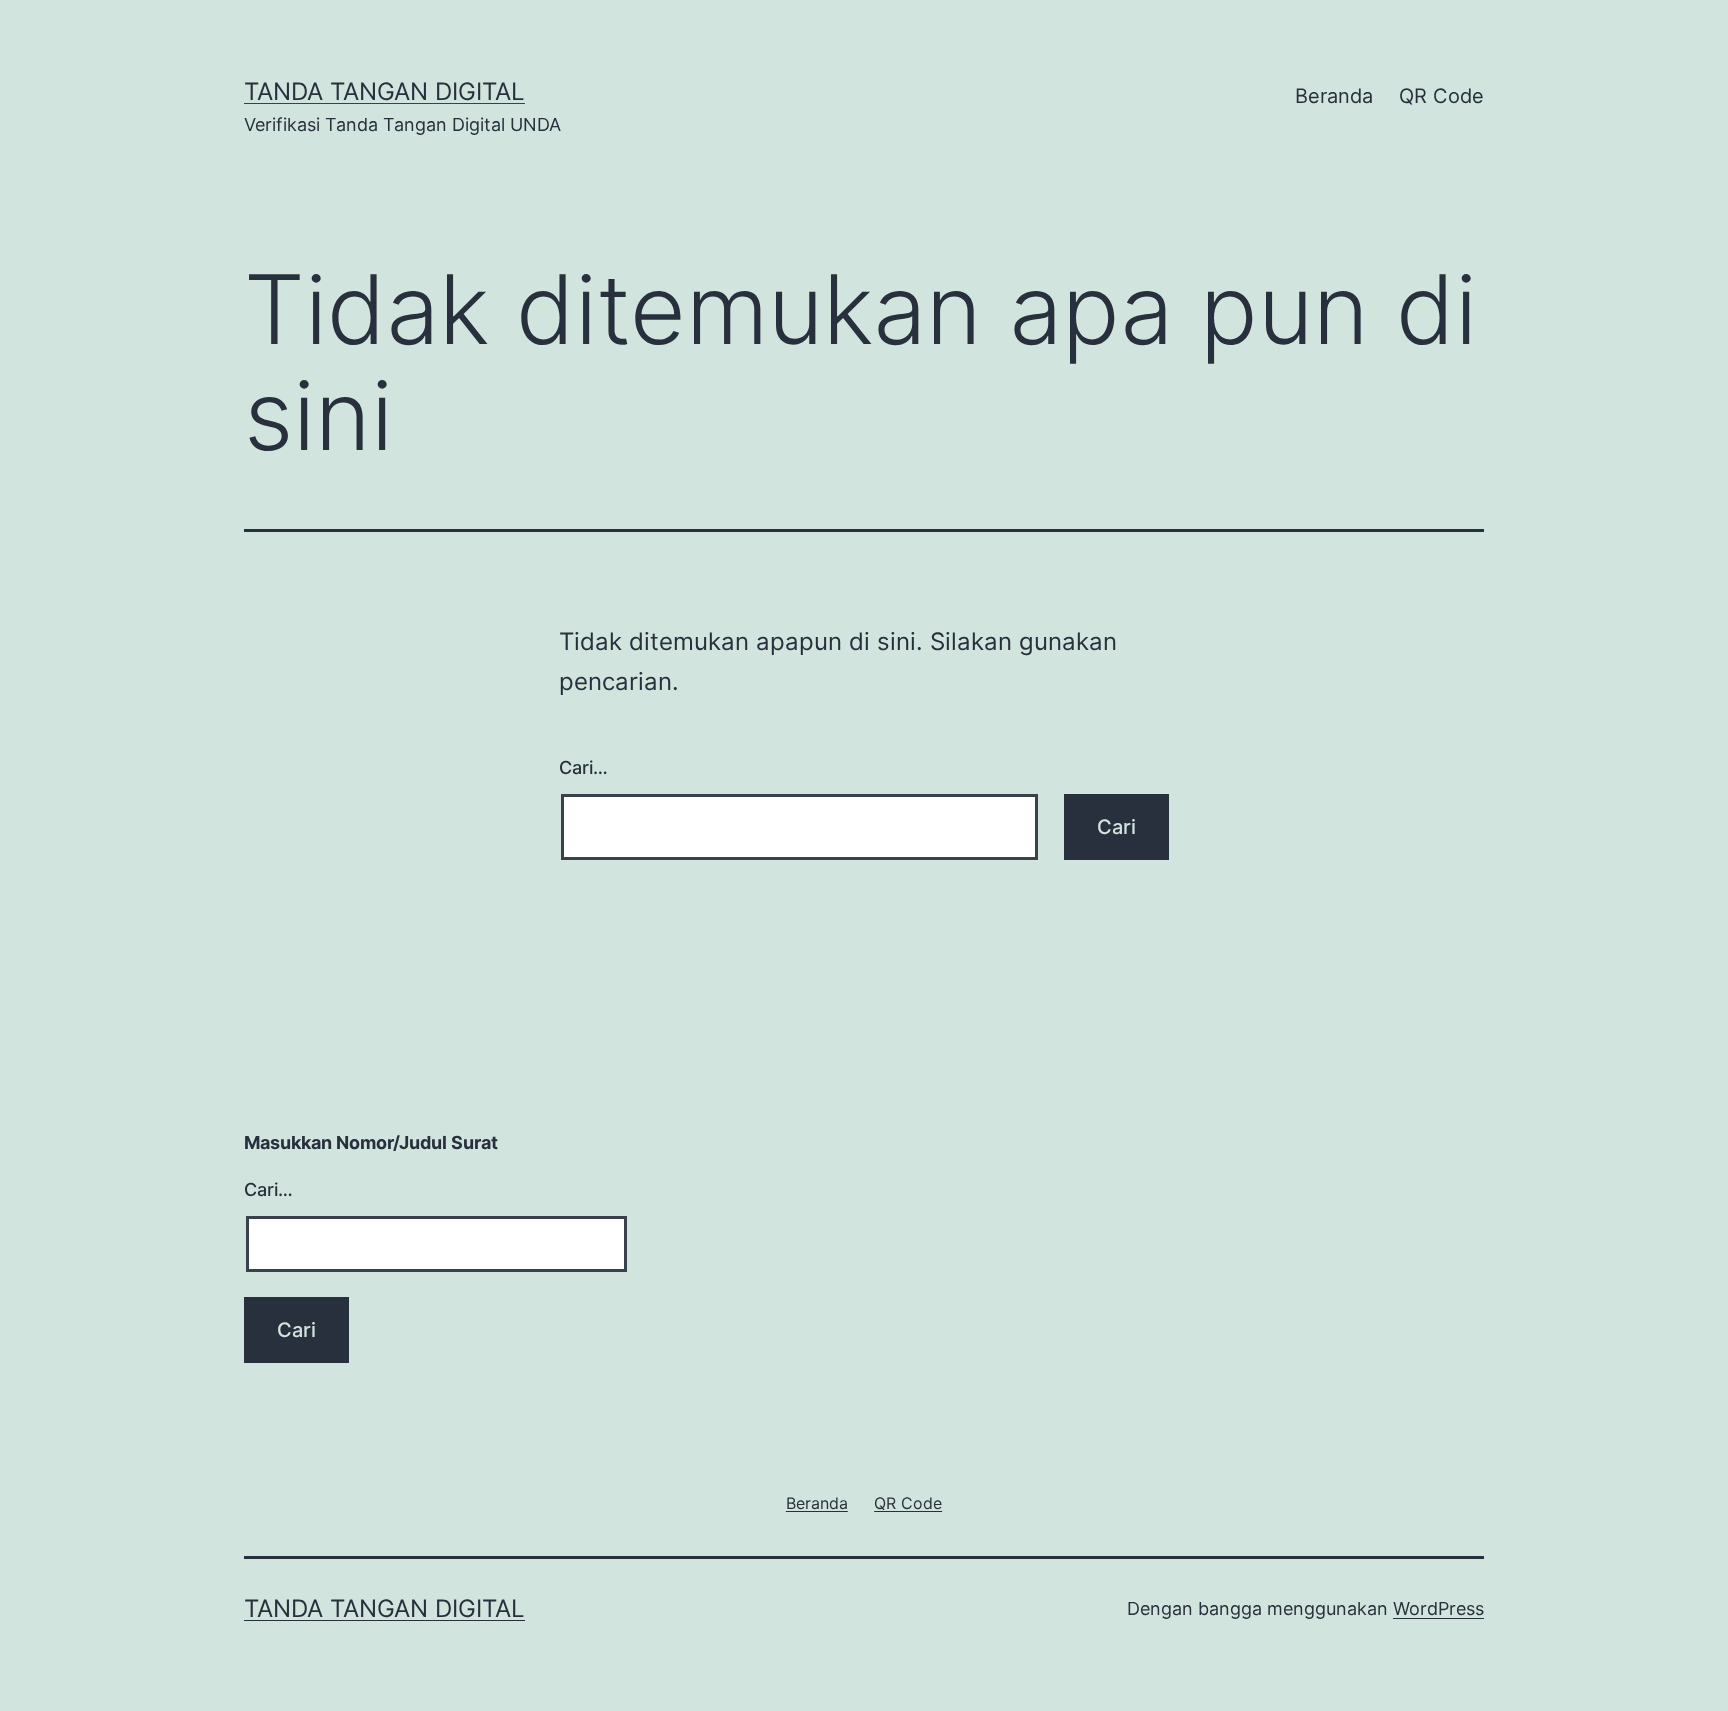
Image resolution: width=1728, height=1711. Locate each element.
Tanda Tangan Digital (384, 91)
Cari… (583, 767)
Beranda (1334, 96)
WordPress (1438, 1608)
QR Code (1441, 96)
